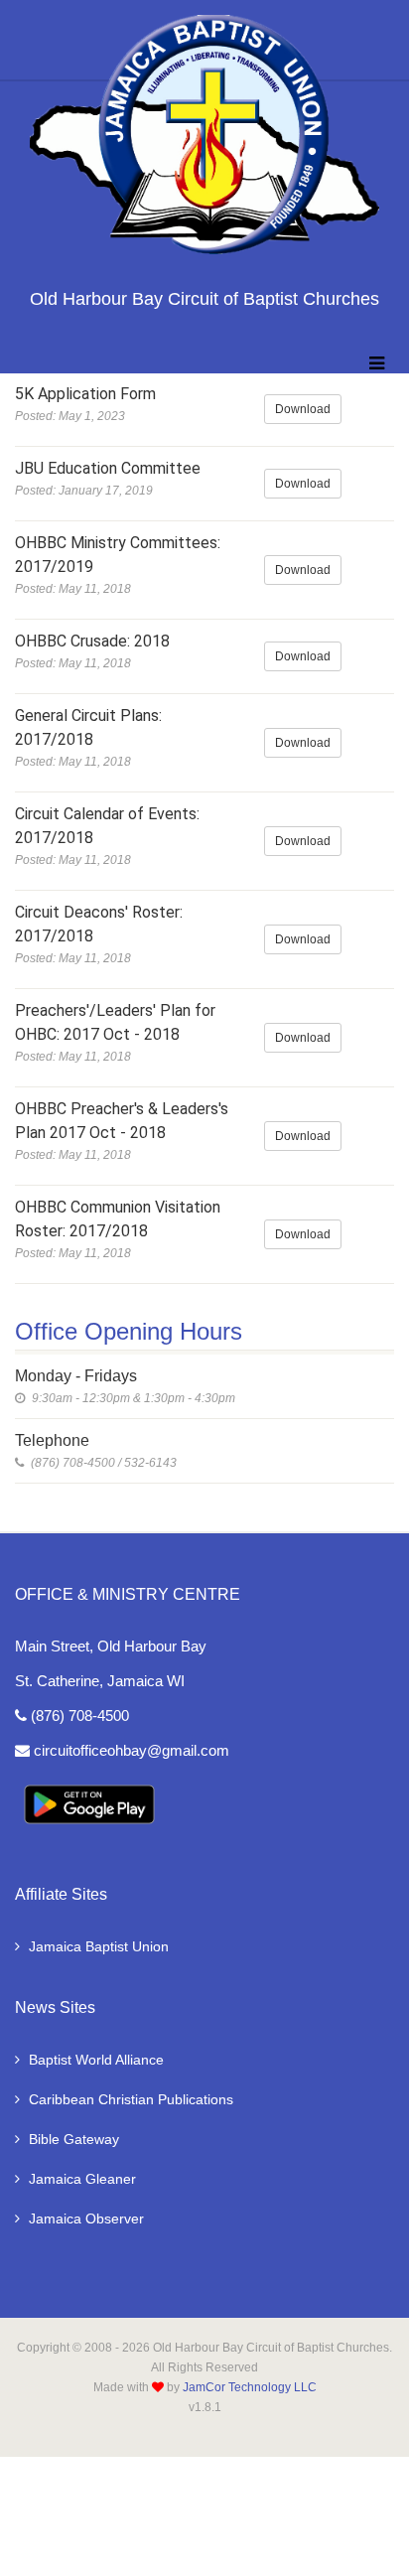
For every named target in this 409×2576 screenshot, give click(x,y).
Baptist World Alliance (96, 2060)
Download (303, 409)
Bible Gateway (74, 2139)
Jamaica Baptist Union (99, 1946)
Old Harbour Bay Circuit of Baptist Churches (204, 299)
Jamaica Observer (86, 2218)
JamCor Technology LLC (250, 2387)
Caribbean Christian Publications (131, 2099)
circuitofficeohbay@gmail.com (130, 1750)
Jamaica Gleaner (82, 2179)
